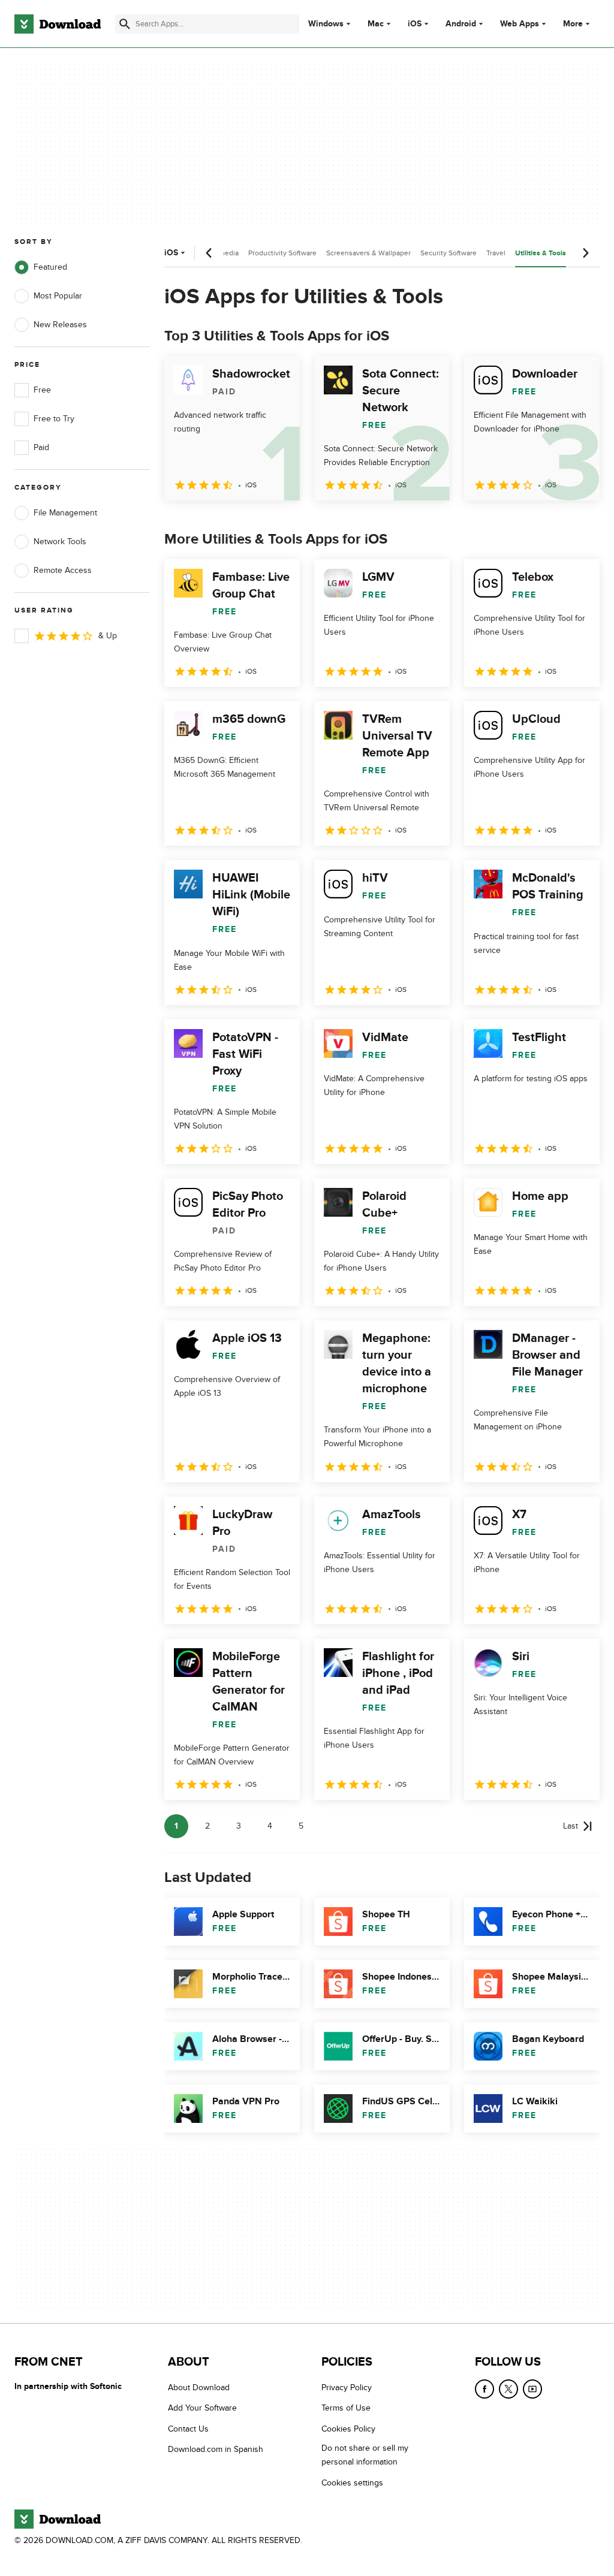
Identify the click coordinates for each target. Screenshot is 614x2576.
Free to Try (54, 419)
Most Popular (58, 296)
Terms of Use (346, 2408)
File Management (65, 513)
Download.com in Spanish (216, 2449)
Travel (496, 253)
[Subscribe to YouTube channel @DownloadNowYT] (532, 2389)
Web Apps (520, 24)
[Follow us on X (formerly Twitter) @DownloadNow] (508, 2389)
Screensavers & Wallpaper (368, 253)
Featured (50, 267)
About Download (199, 2388)
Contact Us (188, 2428)
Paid (41, 447)
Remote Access (63, 570)
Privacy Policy (347, 2388)
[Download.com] (58, 24)
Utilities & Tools (541, 253)
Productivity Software (282, 253)
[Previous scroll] (209, 253)
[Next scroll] (585, 253)
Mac (376, 24)
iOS (415, 24)
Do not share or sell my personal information (365, 2455)
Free (42, 390)
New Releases (60, 325)
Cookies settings (352, 2482)
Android (461, 24)
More (573, 24)
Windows (326, 24)
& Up (108, 636)
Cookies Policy (348, 2428)
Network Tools (60, 542)
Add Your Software (202, 2408)
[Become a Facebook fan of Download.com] (484, 2389)
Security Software (449, 253)
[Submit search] (125, 24)
